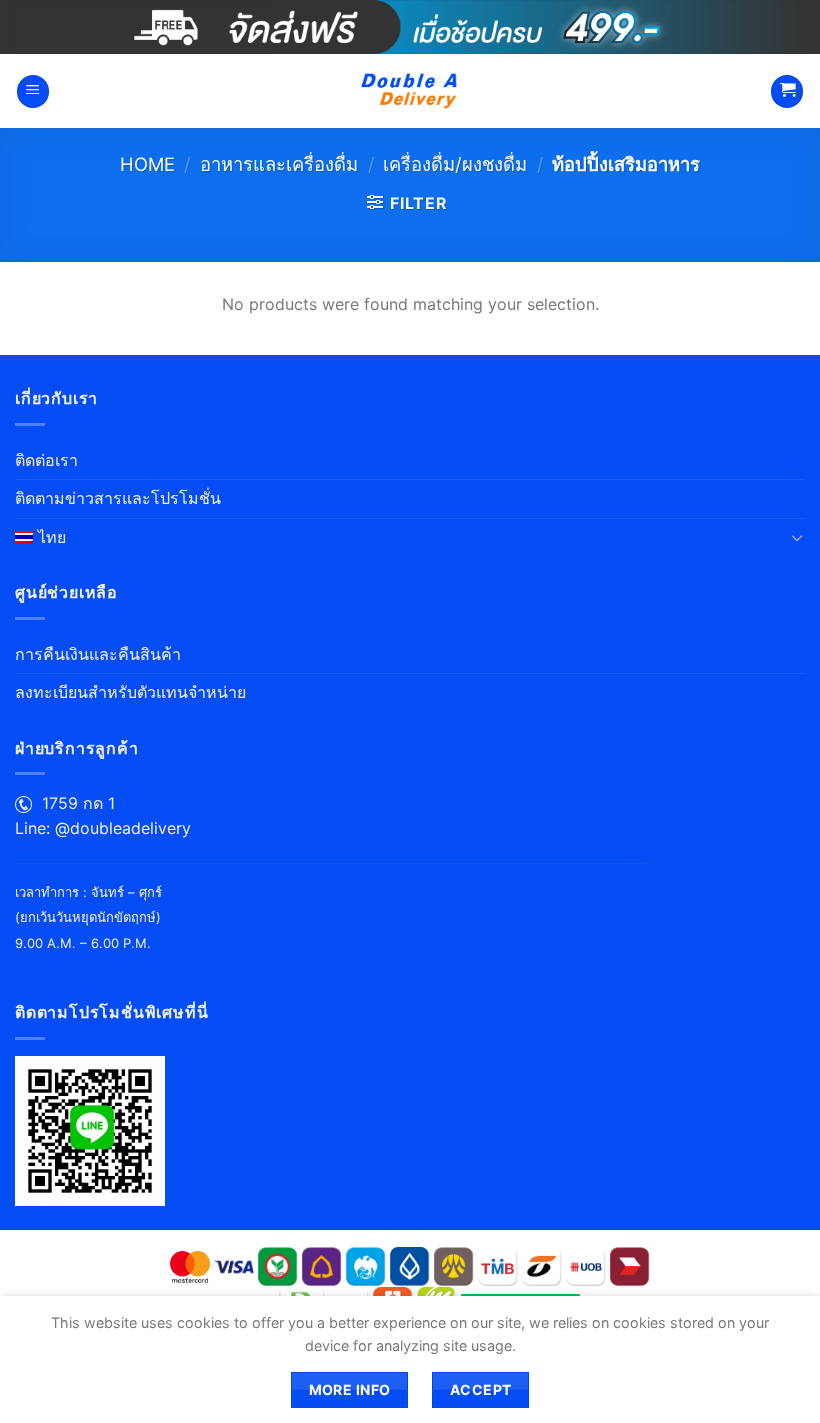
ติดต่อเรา (46, 460)
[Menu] (33, 91)
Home (147, 164)
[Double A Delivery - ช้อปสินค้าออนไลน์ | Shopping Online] (410, 91)
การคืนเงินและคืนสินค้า (98, 654)
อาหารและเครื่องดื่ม (279, 164)
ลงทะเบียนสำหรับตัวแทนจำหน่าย (130, 692)
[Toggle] (797, 537)
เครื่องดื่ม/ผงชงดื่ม (455, 164)
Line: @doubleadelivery (103, 828)
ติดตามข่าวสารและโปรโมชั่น (118, 498)
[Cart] (787, 91)
